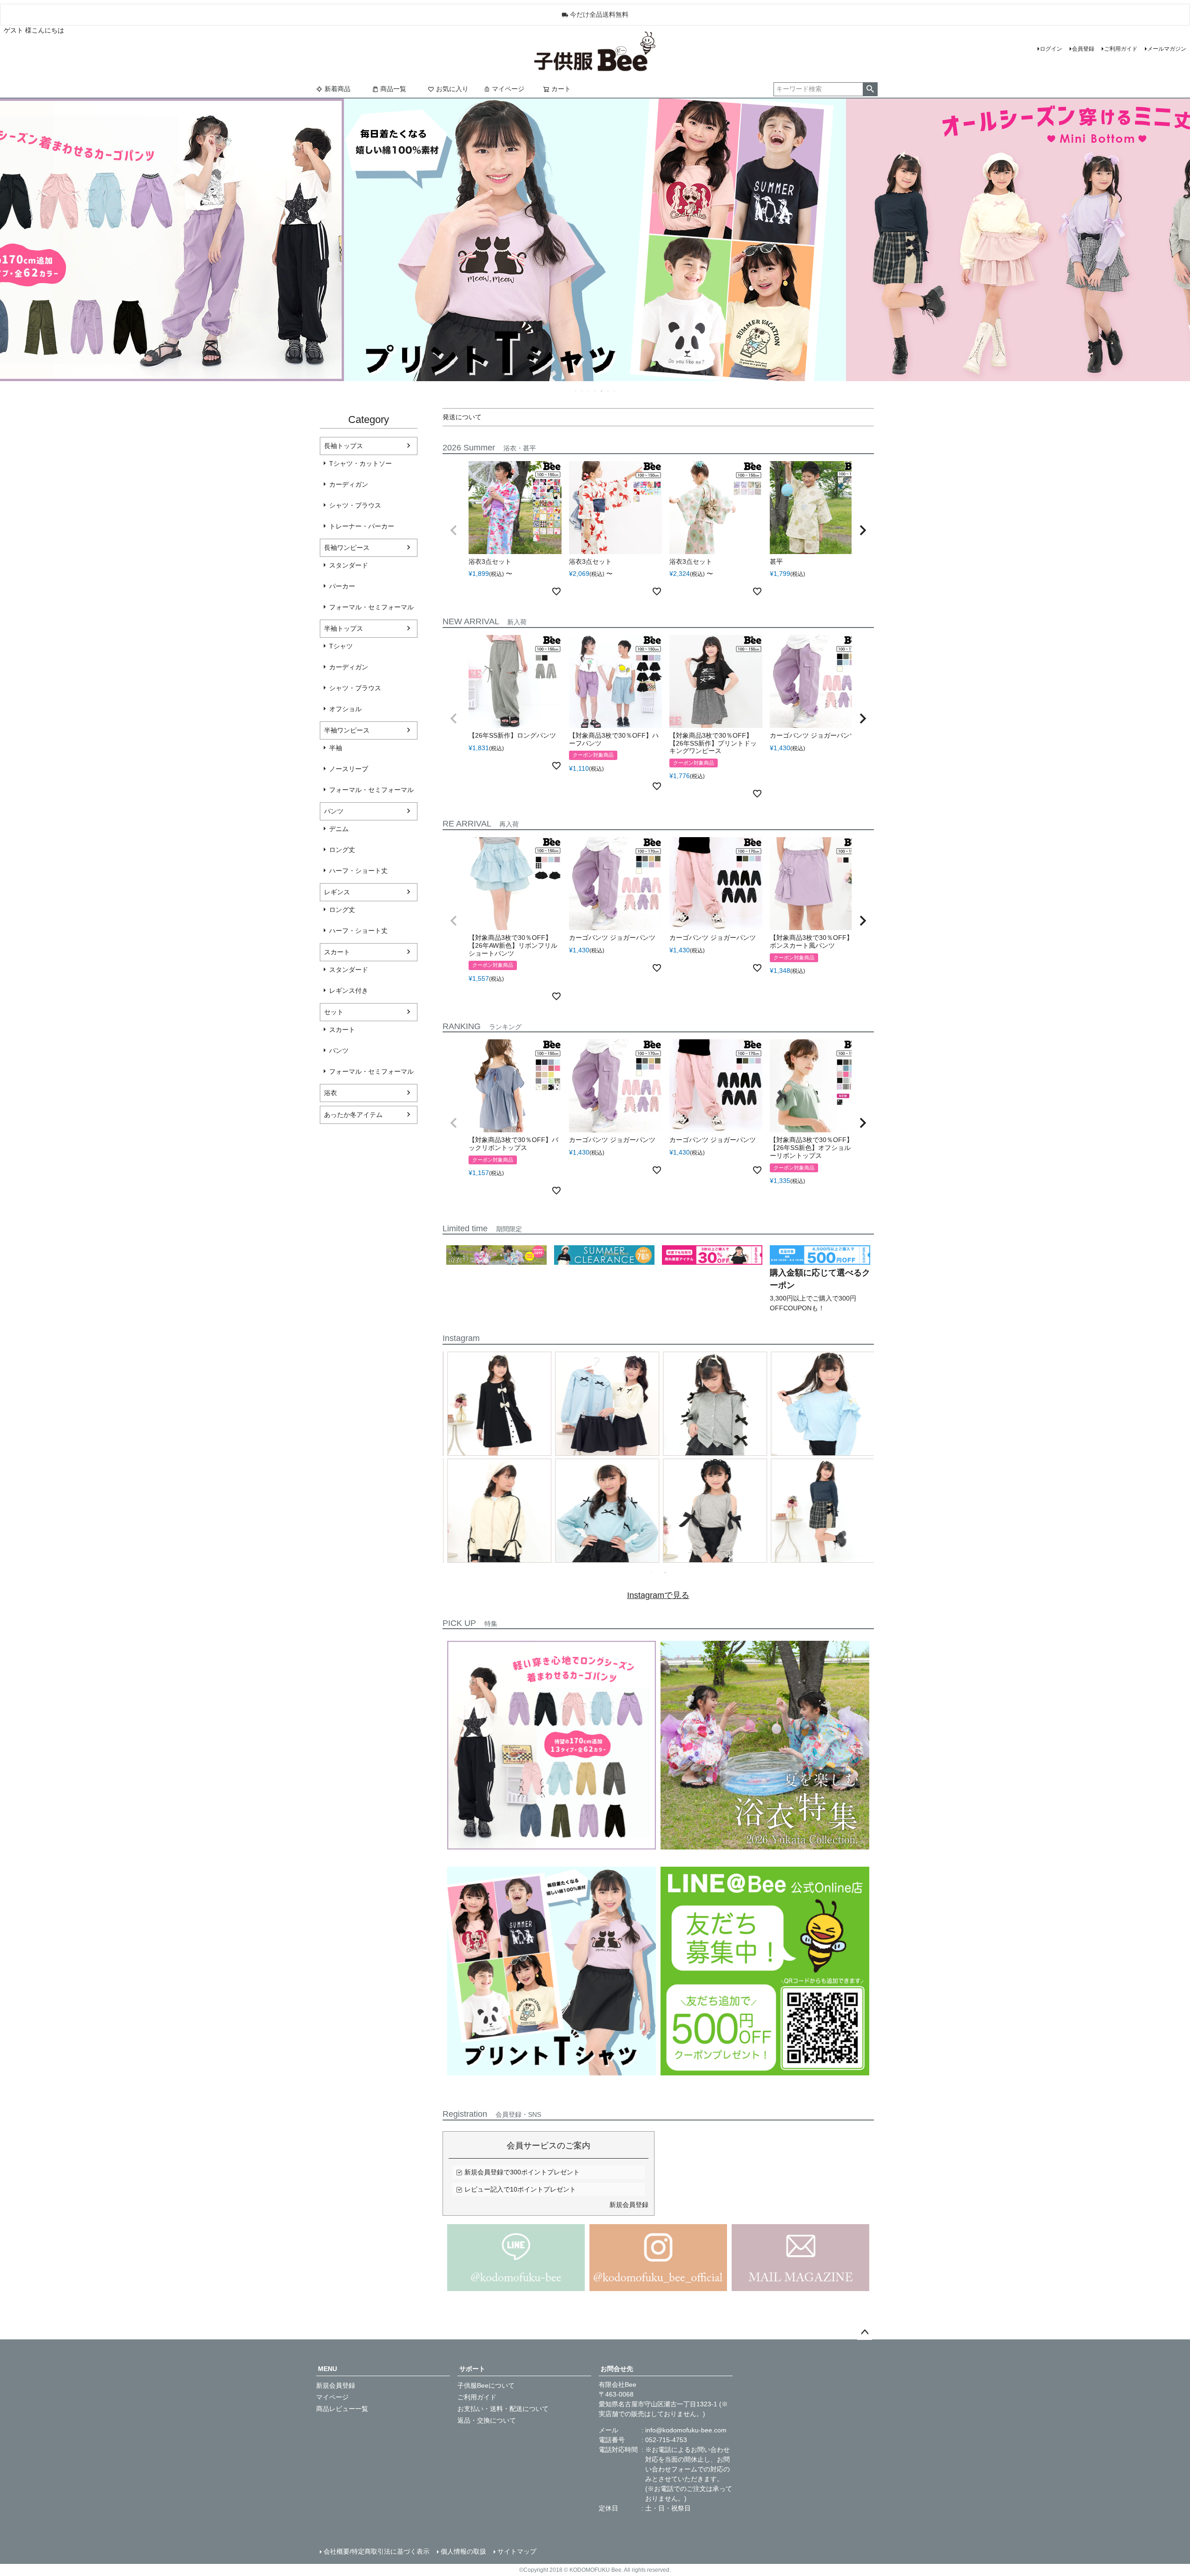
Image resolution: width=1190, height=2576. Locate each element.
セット (334, 1012)
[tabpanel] (658, 1459)
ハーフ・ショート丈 (358, 871)
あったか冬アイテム (353, 1115)
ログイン (1051, 49)
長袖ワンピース (347, 548)
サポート (472, 2369)
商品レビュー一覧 (342, 2409)
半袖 (336, 748)
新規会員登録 (629, 2205)
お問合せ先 (617, 2369)
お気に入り (452, 89)
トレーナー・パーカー (362, 526)
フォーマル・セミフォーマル (371, 607)
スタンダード (349, 565)
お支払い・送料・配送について (503, 2409)
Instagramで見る (658, 1595)
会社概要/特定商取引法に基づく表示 (377, 2551)
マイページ (508, 89)
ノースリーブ (349, 769)
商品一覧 (393, 89)
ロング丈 (342, 850)
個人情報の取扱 (463, 2551)
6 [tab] (608, 391)
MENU (327, 2369)
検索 (870, 89)
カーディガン (349, 484)
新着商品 (337, 89)
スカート (337, 952)
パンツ (334, 811)
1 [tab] (576, 391)
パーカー (342, 586)
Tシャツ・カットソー (360, 463)
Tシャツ (341, 646)
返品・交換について (487, 2420)
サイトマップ (517, 2551)
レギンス (337, 892)
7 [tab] (615, 391)
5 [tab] (602, 391)
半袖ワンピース (347, 730)
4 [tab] (595, 391)
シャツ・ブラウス (355, 505)
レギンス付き (349, 991)
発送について (462, 417)
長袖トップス (344, 446)
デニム (339, 829)
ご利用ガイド (1121, 49)
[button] (454, 530)
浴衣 (331, 1093)
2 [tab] (582, 391)
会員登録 (1083, 49)
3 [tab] (589, 391)
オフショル (345, 709)
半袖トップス (344, 628)
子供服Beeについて (486, 2385)
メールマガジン (1167, 49)
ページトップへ (865, 2332)
